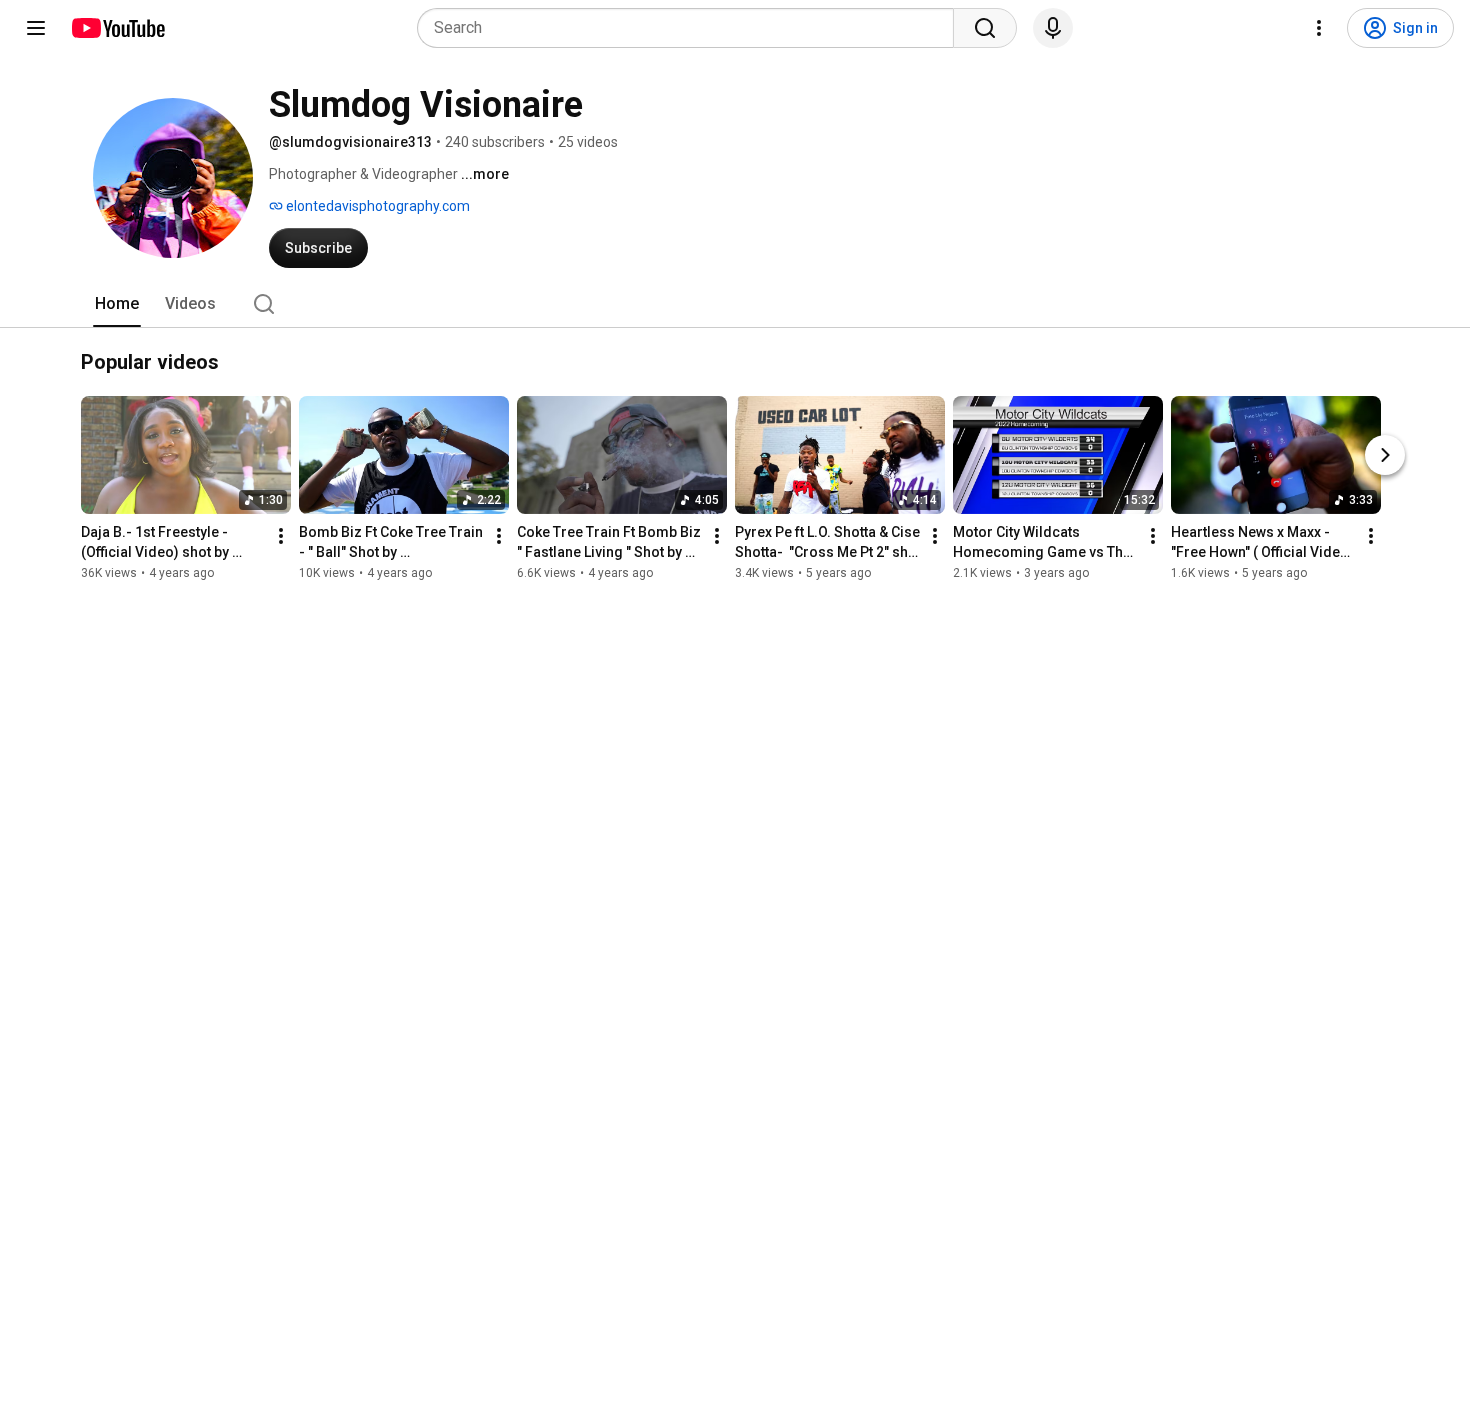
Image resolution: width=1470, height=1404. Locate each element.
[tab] (117, 304)
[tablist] (735, 304)
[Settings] (1319, 28)
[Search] (985, 28)
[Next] (1385, 455)
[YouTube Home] (117, 28)
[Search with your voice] (1053, 28)
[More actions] (281, 536)
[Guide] (36, 28)
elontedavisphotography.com (376, 206)
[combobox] (691, 28)
